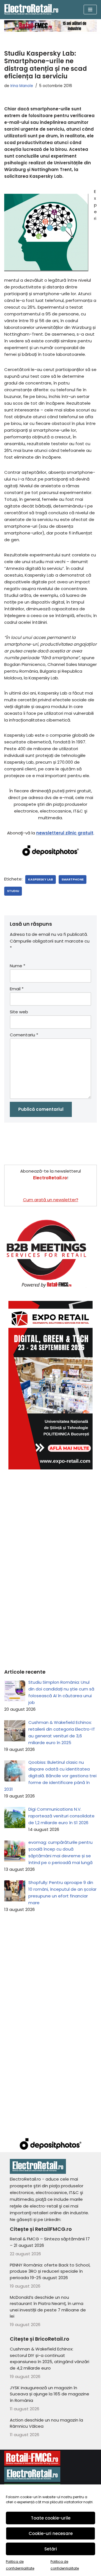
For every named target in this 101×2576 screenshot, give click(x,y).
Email (17, 989)
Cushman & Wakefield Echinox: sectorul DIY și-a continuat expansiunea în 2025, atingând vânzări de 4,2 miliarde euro (50, 2358)
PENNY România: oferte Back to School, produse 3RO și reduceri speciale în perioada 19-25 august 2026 (50, 2271)
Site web (19, 1012)
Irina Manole (22, 86)
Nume (18, 966)
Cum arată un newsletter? (51, 1200)
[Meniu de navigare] (90, 10)
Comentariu (24, 1035)
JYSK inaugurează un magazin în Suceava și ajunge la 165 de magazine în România (50, 2394)
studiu (13, 891)
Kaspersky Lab (41, 879)
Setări (51, 2549)
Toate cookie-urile (51, 2518)
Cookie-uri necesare (51, 2533)
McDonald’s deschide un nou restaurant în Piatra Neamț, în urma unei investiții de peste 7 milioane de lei (48, 2307)
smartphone (73, 879)
